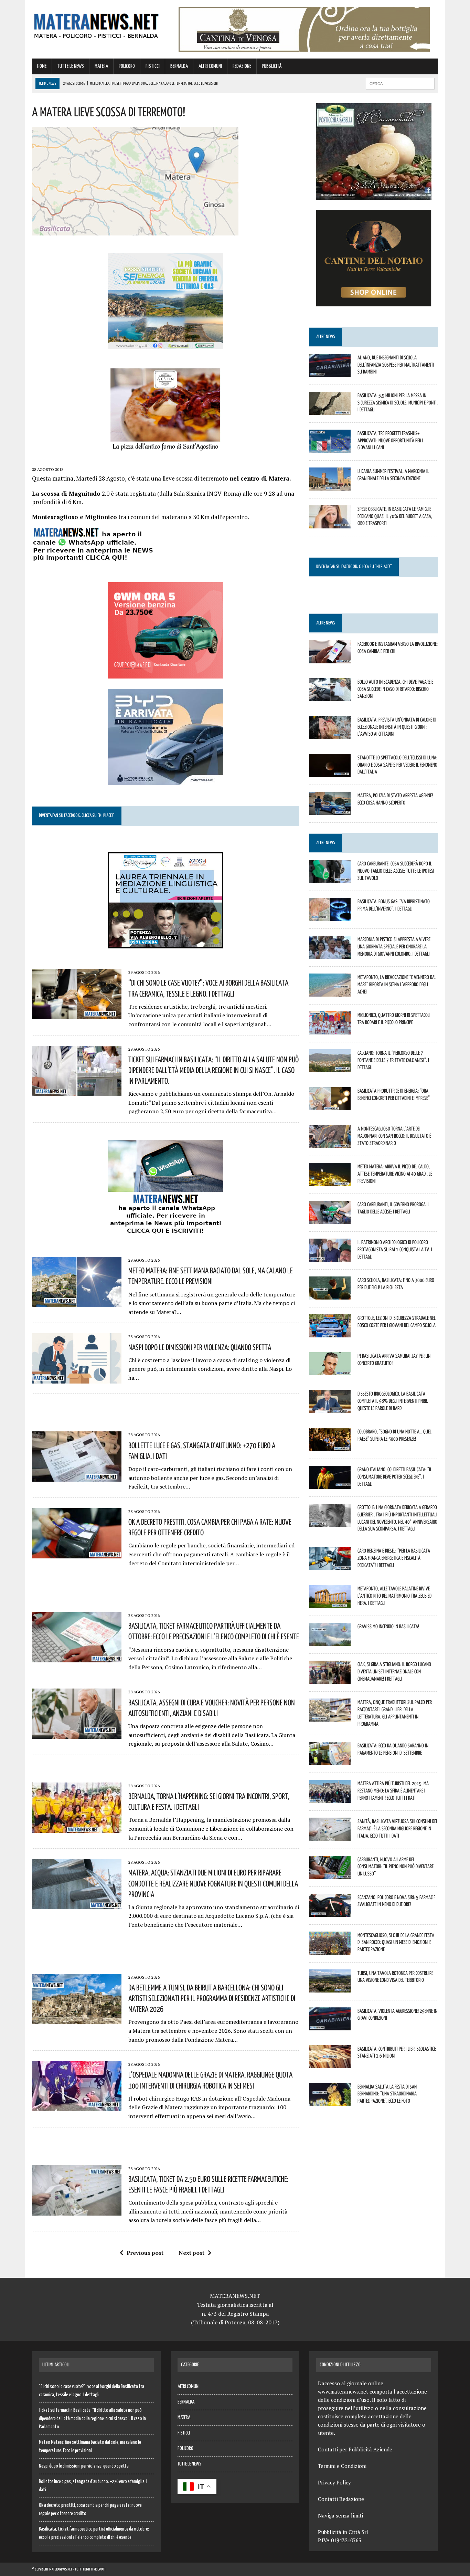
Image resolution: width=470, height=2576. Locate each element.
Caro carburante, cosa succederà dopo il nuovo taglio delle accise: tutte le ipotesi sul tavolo (396, 871)
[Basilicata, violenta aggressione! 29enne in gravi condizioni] (330, 2026)
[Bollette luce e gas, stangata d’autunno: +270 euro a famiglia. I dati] (77, 1477)
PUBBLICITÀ (272, 66)
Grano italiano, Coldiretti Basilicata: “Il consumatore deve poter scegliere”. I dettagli (395, 1476)
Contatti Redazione (341, 2499)
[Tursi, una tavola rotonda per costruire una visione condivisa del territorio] (330, 1988)
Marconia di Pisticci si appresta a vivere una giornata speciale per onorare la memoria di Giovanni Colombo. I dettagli (394, 946)
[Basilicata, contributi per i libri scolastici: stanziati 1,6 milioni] (330, 2063)
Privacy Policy (334, 2482)
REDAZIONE (242, 66)
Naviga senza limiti (340, 2515)
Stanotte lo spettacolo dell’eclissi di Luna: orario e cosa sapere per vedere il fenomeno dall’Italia (397, 765)
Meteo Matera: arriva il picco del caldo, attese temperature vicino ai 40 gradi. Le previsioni (395, 1174)
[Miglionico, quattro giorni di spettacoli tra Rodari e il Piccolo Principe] (330, 1030)
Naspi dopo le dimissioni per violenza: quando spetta (200, 1347)
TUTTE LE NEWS (71, 66)
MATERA (101, 66)
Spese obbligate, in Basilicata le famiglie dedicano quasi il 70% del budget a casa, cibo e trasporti (395, 516)
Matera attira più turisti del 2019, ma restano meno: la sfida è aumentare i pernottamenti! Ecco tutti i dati (393, 1790)
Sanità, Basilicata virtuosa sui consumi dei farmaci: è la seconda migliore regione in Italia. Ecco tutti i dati (397, 1828)
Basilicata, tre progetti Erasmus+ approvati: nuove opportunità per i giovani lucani (390, 440)
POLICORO (127, 66)
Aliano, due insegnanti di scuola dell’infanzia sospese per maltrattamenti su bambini (396, 365)
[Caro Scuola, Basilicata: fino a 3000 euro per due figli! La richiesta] (330, 1295)
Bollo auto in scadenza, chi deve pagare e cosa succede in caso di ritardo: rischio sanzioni (395, 689)
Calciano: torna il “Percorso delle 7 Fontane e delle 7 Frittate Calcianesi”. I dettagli (393, 1060)
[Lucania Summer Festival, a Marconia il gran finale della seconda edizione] (330, 486)
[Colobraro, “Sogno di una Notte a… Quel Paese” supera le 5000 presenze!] (330, 1446)
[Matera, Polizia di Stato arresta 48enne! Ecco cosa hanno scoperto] (330, 810)
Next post (191, 2253)
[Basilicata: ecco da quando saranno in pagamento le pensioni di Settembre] (330, 1760)
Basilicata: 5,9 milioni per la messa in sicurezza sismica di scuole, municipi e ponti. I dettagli (398, 402)
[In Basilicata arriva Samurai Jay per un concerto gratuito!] (330, 1370)
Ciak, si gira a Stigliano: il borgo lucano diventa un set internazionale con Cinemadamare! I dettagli (394, 1671)
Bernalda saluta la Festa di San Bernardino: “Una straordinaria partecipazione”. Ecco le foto (387, 2094)
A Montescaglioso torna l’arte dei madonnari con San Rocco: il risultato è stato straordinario (394, 1136)
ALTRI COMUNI (210, 66)
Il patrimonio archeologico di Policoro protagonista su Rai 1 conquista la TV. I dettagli (395, 1249)
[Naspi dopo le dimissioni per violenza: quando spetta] (77, 1379)
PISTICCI (153, 66)
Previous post (145, 2253)
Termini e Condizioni (342, 2466)
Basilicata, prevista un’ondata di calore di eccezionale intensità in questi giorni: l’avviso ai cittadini (397, 727)
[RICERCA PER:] (400, 83)
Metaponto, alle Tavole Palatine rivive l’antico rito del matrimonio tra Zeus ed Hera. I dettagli (394, 1596)
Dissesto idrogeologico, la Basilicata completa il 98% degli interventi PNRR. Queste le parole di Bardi (393, 1401)
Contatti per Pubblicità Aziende (355, 2449)
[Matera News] (96, 24)
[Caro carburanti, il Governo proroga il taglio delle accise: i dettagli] (330, 1219)
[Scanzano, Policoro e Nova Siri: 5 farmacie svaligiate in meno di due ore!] (330, 1912)
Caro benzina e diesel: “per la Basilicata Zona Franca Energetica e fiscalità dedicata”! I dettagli (394, 1558)
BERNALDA (179, 66)
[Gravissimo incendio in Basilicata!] (330, 1641)
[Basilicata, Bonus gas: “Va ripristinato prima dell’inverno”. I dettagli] (330, 916)
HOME (42, 66)
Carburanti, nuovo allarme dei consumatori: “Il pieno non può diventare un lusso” (396, 1867)
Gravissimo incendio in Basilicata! (388, 1626)
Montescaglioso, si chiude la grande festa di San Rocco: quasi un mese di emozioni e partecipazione (396, 1942)
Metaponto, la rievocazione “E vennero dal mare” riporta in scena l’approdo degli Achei (397, 984)
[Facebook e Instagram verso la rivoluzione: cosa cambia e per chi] (330, 659)
